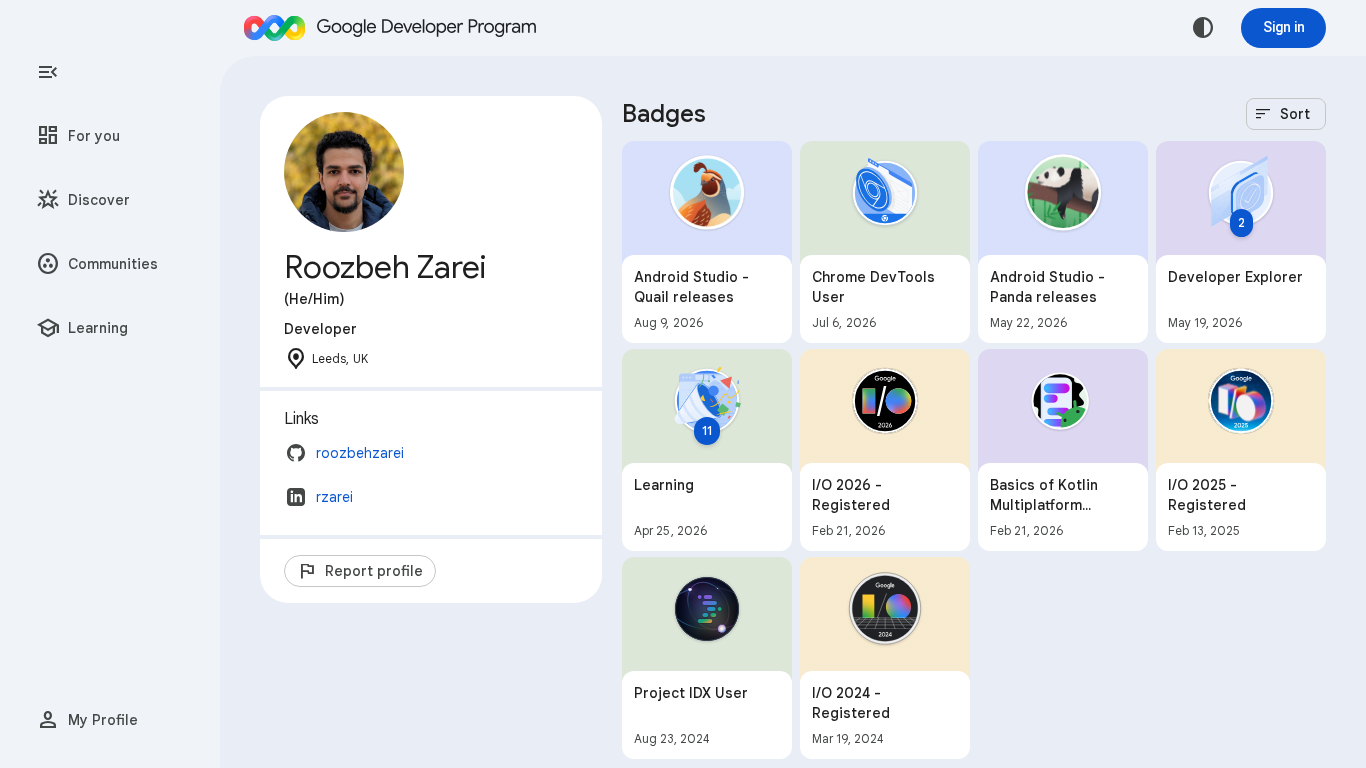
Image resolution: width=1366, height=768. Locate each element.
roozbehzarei (360, 453)
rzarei (334, 497)
